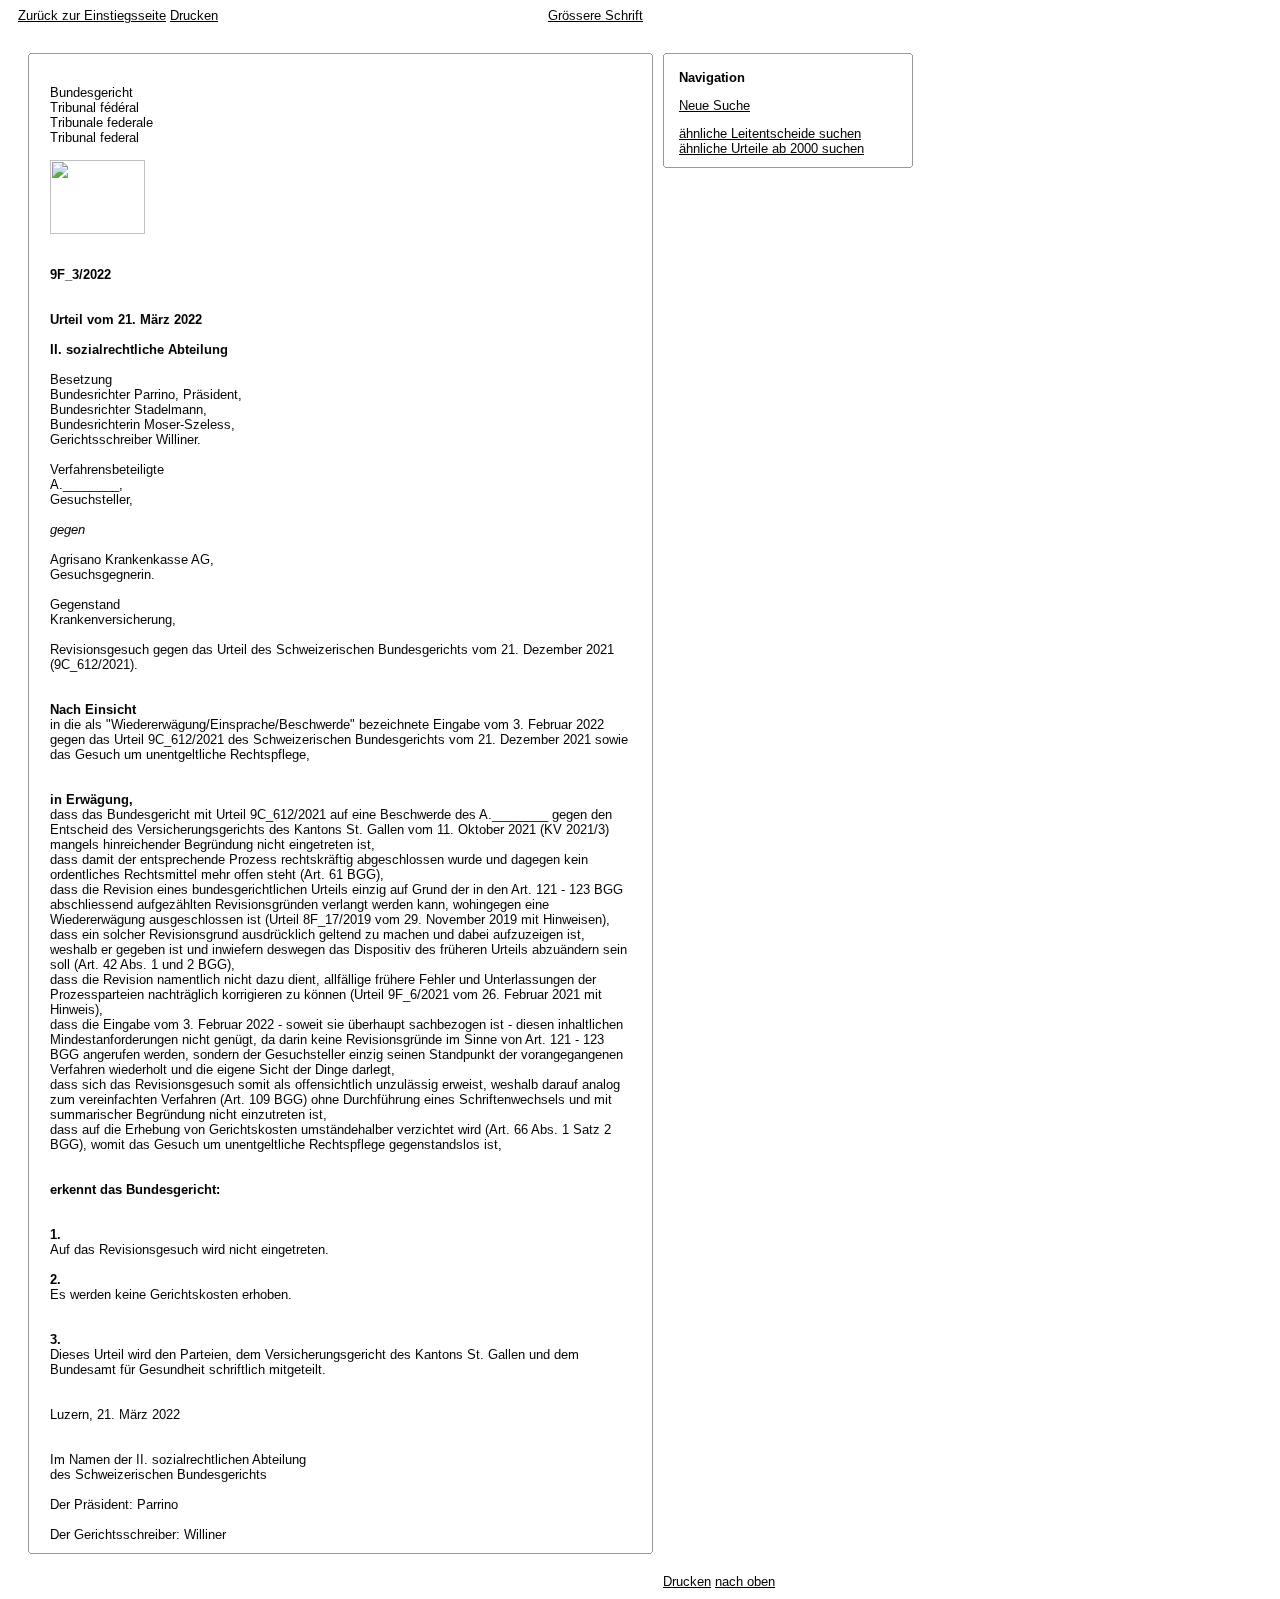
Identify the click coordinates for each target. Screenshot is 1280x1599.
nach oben (745, 1581)
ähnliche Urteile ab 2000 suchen (771, 148)
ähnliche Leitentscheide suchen (770, 133)
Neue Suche (714, 105)
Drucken (194, 15)
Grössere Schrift (595, 15)
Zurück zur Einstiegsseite (92, 15)
